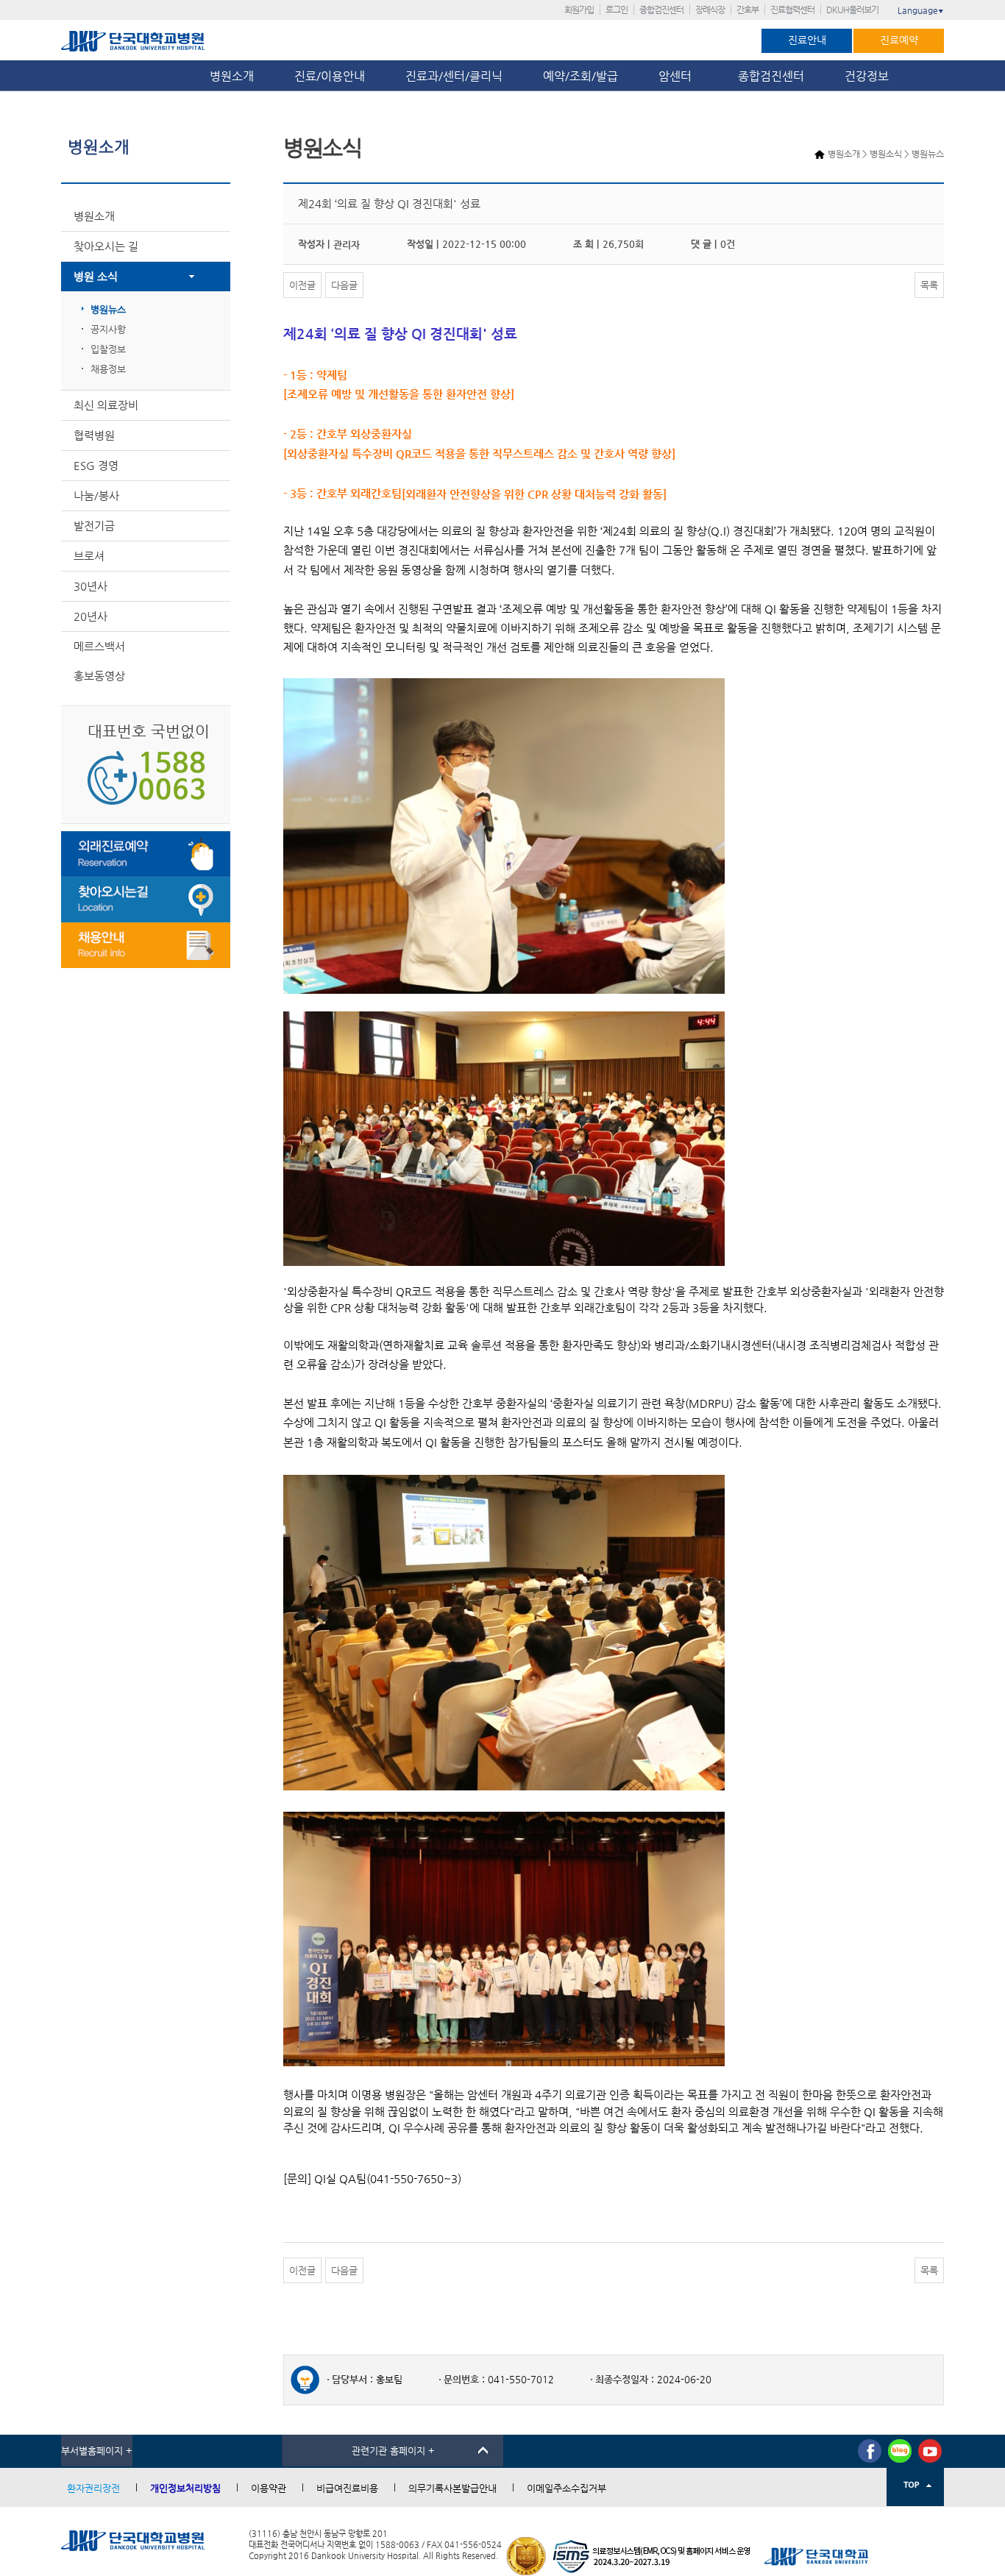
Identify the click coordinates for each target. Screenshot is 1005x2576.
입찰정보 (108, 349)
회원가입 (579, 10)
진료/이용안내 (330, 76)
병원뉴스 (108, 309)
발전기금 (94, 526)
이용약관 (269, 2488)
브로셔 (89, 556)
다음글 (344, 285)
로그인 (617, 10)
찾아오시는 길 (106, 246)
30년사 (90, 586)
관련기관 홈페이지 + (393, 2451)
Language (921, 10)
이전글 (302, 285)
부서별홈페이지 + (97, 2451)
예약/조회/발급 (580, 76)
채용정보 (108, 369)
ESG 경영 (96, 465)
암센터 (678, 76)
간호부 (747, 10)
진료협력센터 (792, 10)
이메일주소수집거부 (567, 2488)
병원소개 (232, 76)
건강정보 (867, 76)
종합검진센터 (661, 10)
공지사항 (108, 329)
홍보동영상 (99, 676)
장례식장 (710, 10)
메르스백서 (99, 646)
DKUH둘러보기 (852, 10)
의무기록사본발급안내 (452, 2488)
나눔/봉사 (96, 495)
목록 (929, 285)
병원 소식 (96, 276)
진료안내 (807, 40)
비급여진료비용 (347, 2488)
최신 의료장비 (106, 405)
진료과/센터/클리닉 (454, 76)
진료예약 (899, 40)
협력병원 (94, 435)
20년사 (90, 616)
